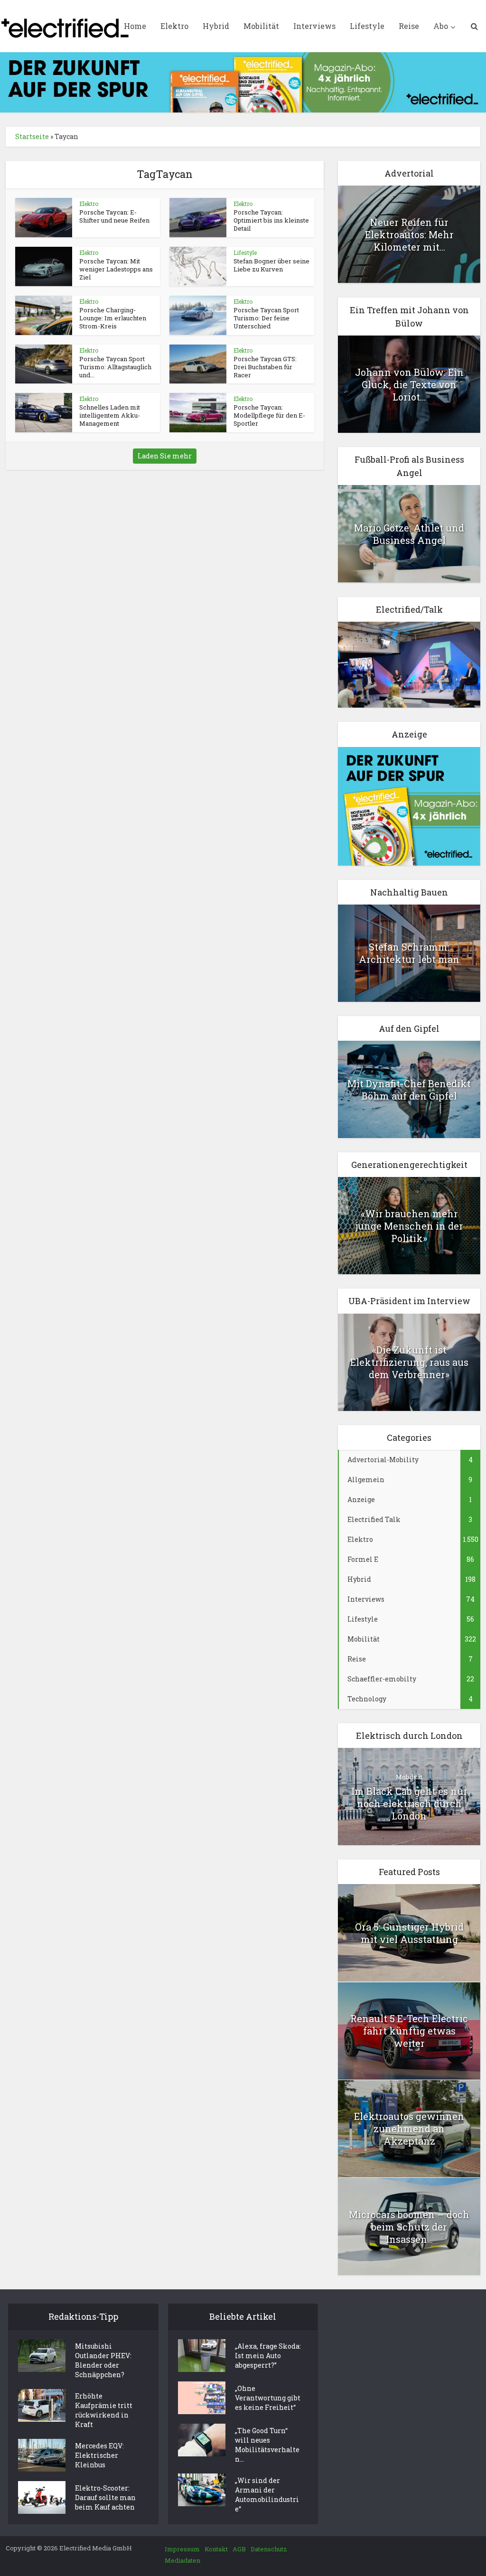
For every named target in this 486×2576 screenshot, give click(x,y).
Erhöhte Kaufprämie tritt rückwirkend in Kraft (104, 2410)
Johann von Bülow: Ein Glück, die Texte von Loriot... (409, 384)
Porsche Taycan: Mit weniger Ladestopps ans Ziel (116, 269)
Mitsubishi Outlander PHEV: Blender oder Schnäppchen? (103, 2360)
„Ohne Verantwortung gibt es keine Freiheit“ (268, 2398)
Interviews (314, 26)
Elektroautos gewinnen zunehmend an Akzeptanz (409, 2128)
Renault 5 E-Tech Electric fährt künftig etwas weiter (409, 2031)
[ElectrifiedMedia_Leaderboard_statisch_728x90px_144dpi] (243, 81)
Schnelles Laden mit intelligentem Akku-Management (110, 415)
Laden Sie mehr (165, 456)
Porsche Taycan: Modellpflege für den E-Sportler (269, 415)
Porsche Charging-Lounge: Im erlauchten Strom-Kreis (113, 318)
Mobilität (261, 26)
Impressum (182, 2549)
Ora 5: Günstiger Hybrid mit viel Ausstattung (409, 1933)
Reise (409, 26)
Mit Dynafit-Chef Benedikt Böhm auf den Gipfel (409, 1090)
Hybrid (216, 26)
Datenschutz (269, 2549)
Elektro (174, 26)
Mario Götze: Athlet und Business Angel (409, 534)
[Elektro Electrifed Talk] (409, 664)
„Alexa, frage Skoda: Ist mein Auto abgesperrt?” (268, 2356)
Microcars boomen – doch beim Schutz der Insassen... (409, 2227)
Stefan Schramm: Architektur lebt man (409, 953)
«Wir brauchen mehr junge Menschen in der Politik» (409, 1226)
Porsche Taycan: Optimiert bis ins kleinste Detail (271, 220)
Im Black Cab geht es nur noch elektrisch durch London (409, 1803)
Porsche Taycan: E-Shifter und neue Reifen (114, 216)
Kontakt (216, 2549)
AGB (239, 2549)
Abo (441, 26)
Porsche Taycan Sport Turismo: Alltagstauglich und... (115, 367)
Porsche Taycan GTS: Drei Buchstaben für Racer (265, 367)
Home (135, 26)
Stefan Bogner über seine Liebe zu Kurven (271, 265)
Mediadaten (182, 2560)
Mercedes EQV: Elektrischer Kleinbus (99, 2455)
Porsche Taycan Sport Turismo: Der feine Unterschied (266, 318)
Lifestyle (367, 26)
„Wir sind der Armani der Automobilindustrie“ (267, 2495)
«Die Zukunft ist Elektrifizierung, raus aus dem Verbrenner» (409, 1362)
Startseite (32, 136)
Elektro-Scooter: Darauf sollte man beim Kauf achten (105, 2497)
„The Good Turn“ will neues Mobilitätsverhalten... (267, 2445)
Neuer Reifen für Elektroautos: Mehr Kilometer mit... (409, 234)
